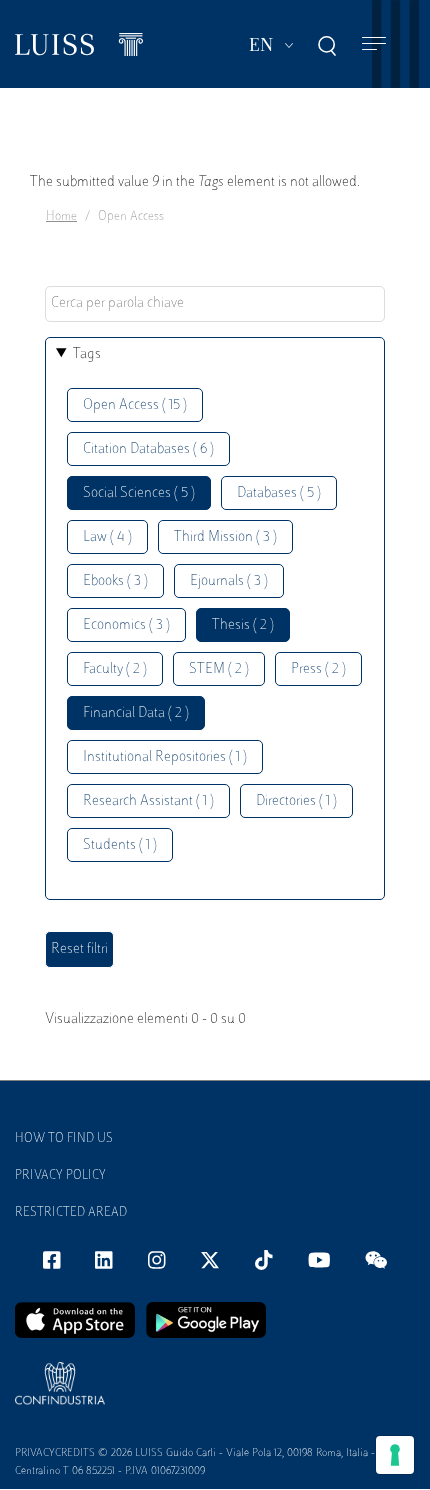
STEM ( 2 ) (219, 669)
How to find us (64, 1139)
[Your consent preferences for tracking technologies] (395, 1455)
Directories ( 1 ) (296, 801)
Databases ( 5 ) (279, 493)
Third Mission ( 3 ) (225, 537)
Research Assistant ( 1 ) (148, 801)
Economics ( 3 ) (126, 625)
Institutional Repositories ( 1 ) (165, 757)
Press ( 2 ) (318, 669)
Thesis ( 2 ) (243, 625)
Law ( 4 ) (107, 537)
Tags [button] (87, 354)
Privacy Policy (60, 1176)
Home (61, 217)
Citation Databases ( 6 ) (148, 449)
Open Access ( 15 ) (135, 405)
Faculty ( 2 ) (115, 669)
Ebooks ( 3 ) (115, 581)
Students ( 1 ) (120, 845)
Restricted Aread (71, 1213)
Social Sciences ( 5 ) (139, 493)
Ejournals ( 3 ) (229, 581)
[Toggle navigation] (374, 44)
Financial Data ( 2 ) (136, 713)
